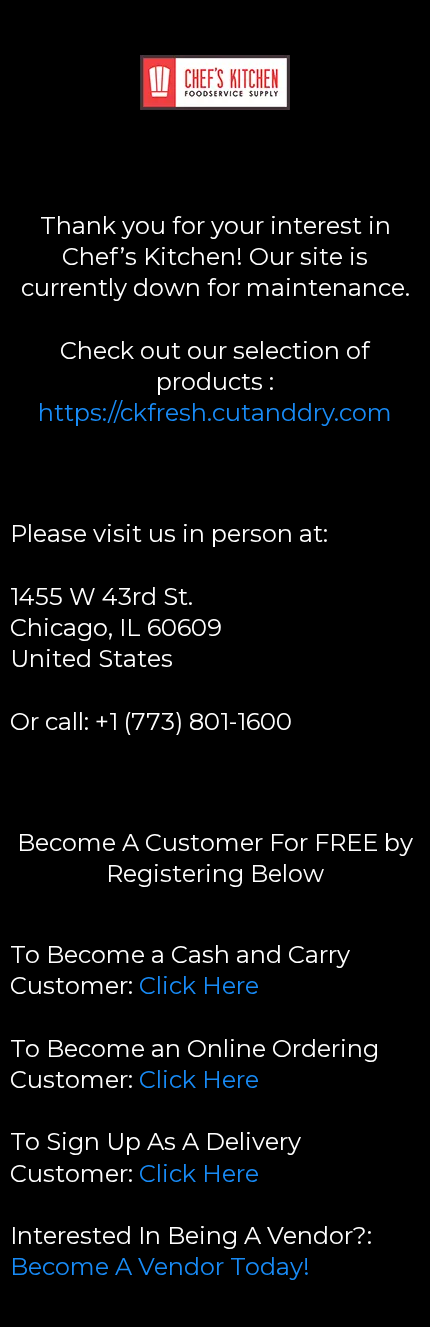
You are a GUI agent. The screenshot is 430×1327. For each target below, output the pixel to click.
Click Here (199, 985)
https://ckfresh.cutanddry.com (215, 412)
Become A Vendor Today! (160, 1266)
